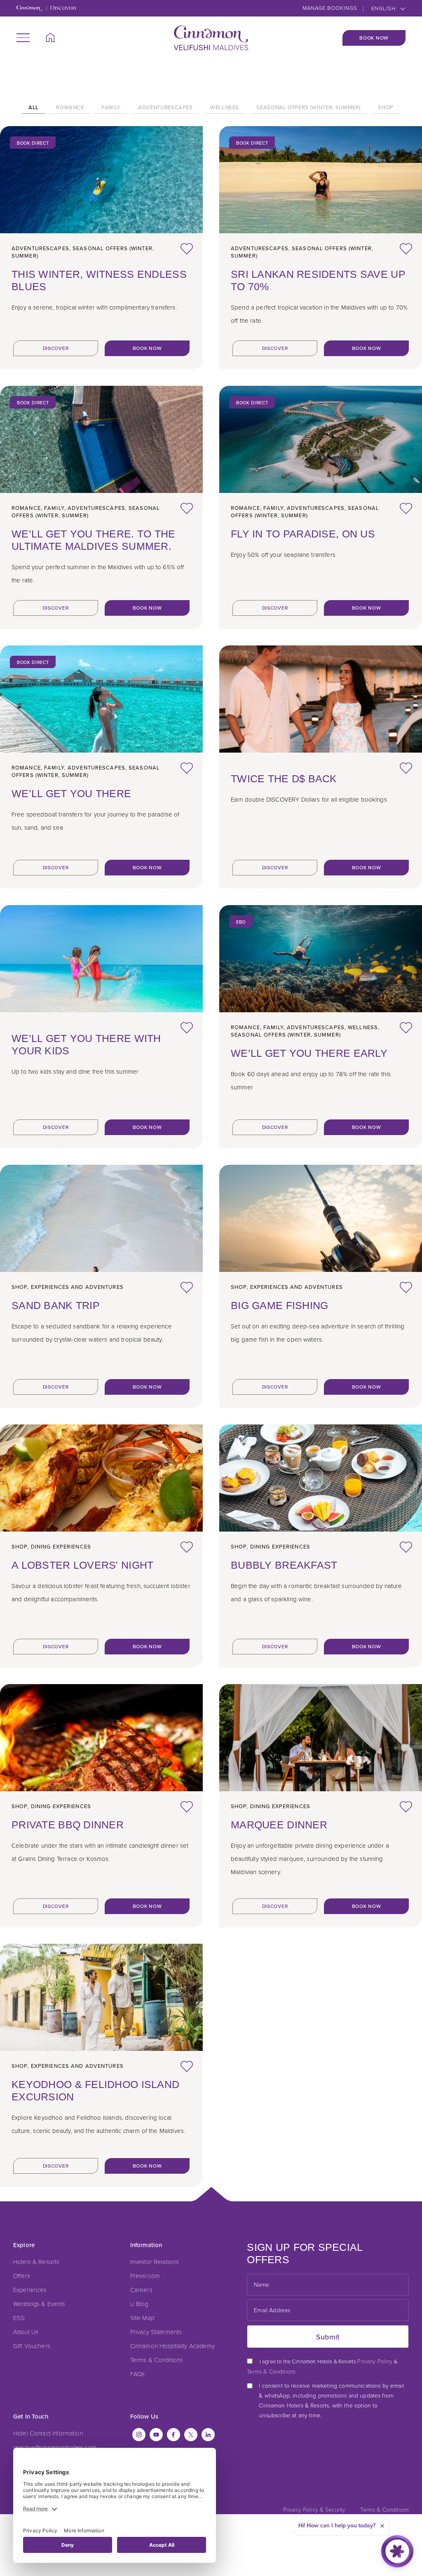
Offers (22, 2276)
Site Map (142, 2318)
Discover (56, 348)
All (34, 108)
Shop (386, 108)
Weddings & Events (39, 2304)
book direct (33, 143)
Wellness (225, 108)
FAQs (138, 2374)
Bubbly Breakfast (284, 1565)
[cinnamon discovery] (47, 9)
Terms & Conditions (157, 2360)
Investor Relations (155, 2262)
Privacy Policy (375, 2361)
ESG (19, 2318)
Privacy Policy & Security (314, 2509)
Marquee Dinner (279, 1825)
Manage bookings (330, 8)
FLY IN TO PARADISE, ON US (303, 534)
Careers (141, 2290)
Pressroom (145, 2276)
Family (111, 108)
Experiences (30, 2290)
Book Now (374, 38)
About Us (26, 2332)
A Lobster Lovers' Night (82, 1565)
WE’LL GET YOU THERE (71, 793)
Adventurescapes (165, 108)
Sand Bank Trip (56, 1305)
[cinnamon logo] (211, 38)
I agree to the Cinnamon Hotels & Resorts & (322, 2366)
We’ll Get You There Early (309, 1053)
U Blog (139, 2304)
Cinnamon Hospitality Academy (172, 2346)
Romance (70, 108)
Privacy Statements (156, 2332)
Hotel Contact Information (48, 2433)
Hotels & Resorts (36, 2262)
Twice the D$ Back (284, 779)
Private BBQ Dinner (68, 1825)
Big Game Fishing (279, 1305)
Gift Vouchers (32, 2346)
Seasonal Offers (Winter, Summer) (308, 108)
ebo (241, 922)
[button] (23, 38)
